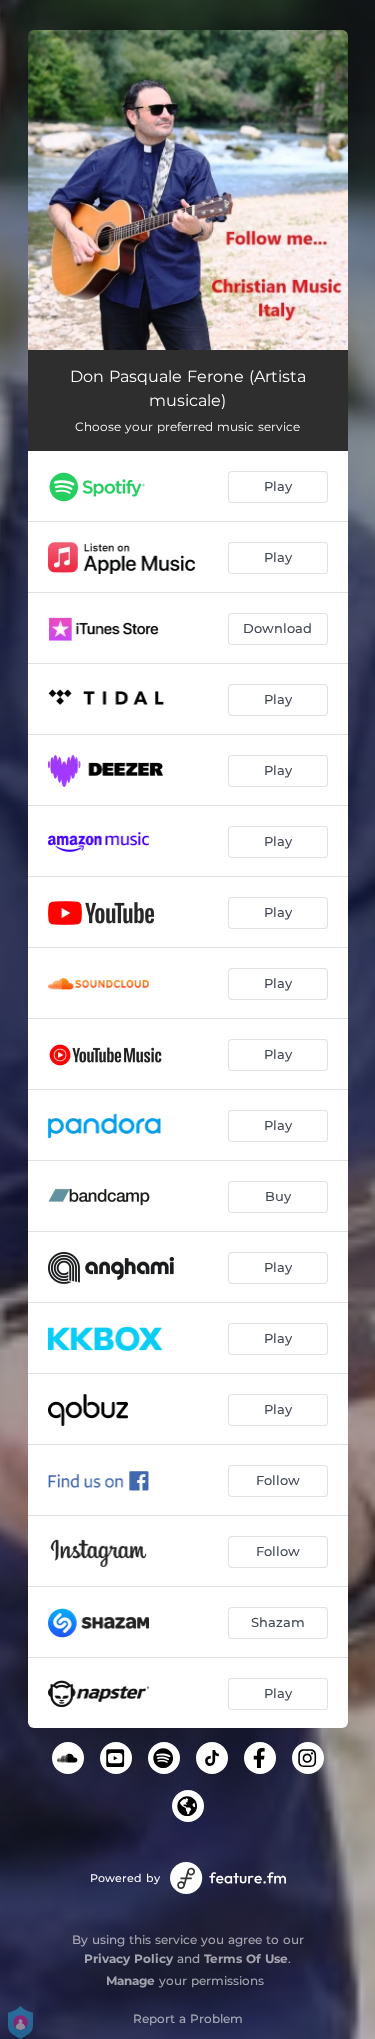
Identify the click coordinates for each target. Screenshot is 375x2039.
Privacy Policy (128, 1958)
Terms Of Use (246, 1958)
